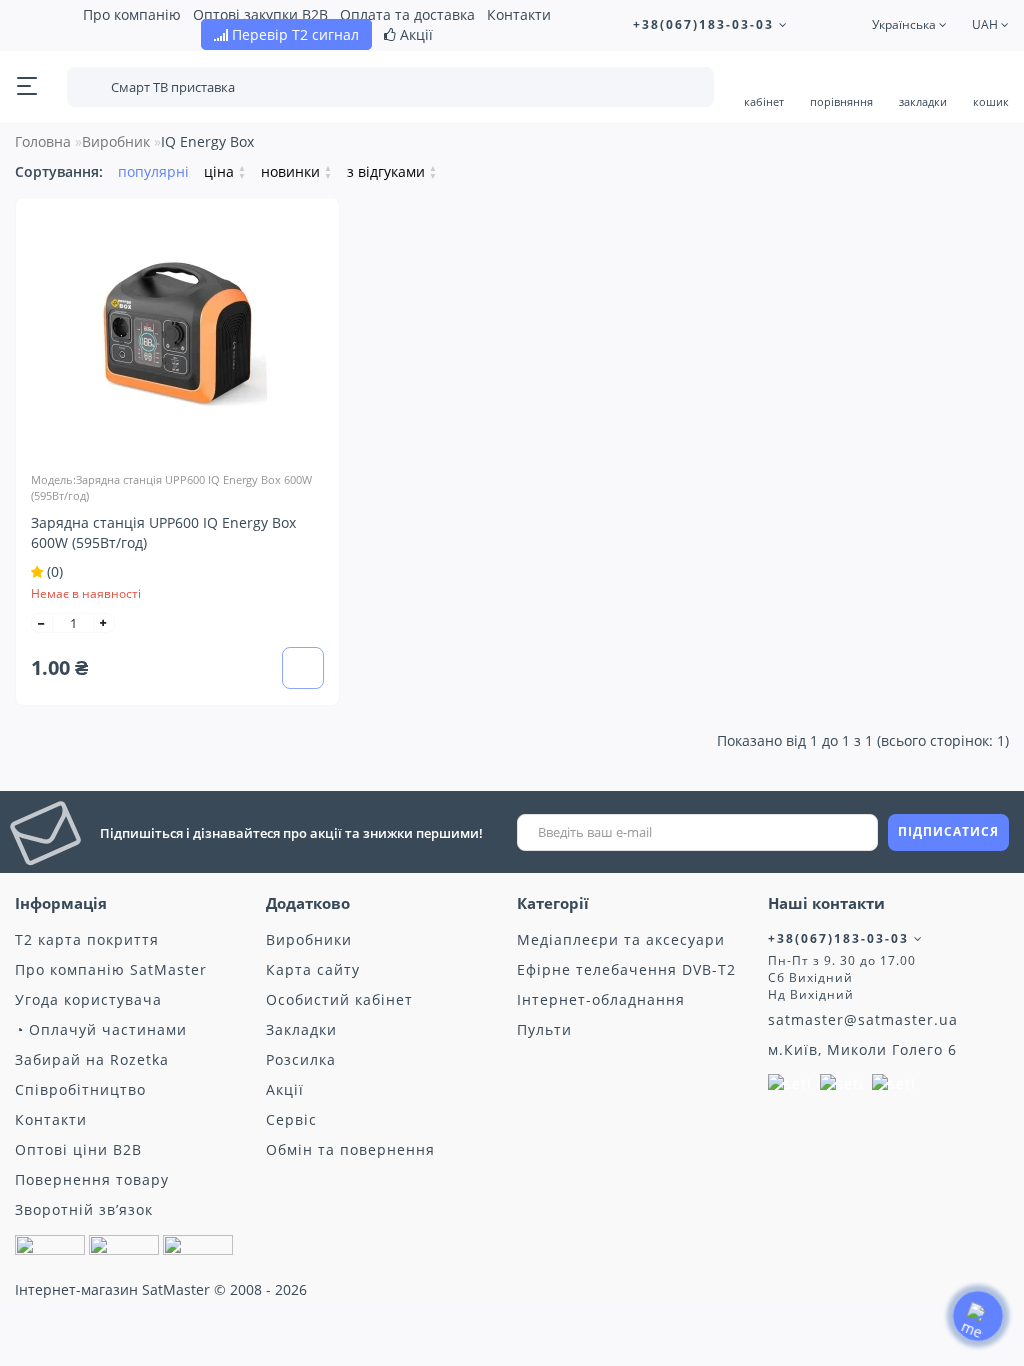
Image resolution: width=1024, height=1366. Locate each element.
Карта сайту (313, 969)
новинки (296, 171)
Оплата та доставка (407, 14)
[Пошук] (685, 89)
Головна (43, 141)
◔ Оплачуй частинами (101, 1029)
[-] (42, 623)
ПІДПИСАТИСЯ (948, 831)
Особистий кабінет (339, 999)
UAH (986, 24)
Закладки (301, 1029)
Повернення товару (92, 1179)
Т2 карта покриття (87, 939)
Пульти (544, 1029)
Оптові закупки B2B (260, 14)
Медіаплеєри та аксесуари (621, 939)
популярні (153, 171)
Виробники (309, 939)
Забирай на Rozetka (92, 1059)
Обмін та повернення (350, 1149)
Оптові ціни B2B (78, 1149)
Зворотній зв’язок (84, 1209)
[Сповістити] (303, 669)
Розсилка (301, 1059)
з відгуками (392, 171)
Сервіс (291, 1119)
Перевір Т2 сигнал (293, 34)
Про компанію (132, 14)
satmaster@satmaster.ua (863, 1019)
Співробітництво (80, 1089)
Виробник (116, 141)
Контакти (519, 14)
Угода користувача (88, 999)
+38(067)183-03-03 (706, 24)
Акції (414, 34)
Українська (905, 24)
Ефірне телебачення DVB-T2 (626, 969)
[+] (104, 623)
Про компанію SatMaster (111, 969)
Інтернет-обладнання (601, 999)
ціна (225, 171)
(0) (53, 571)
